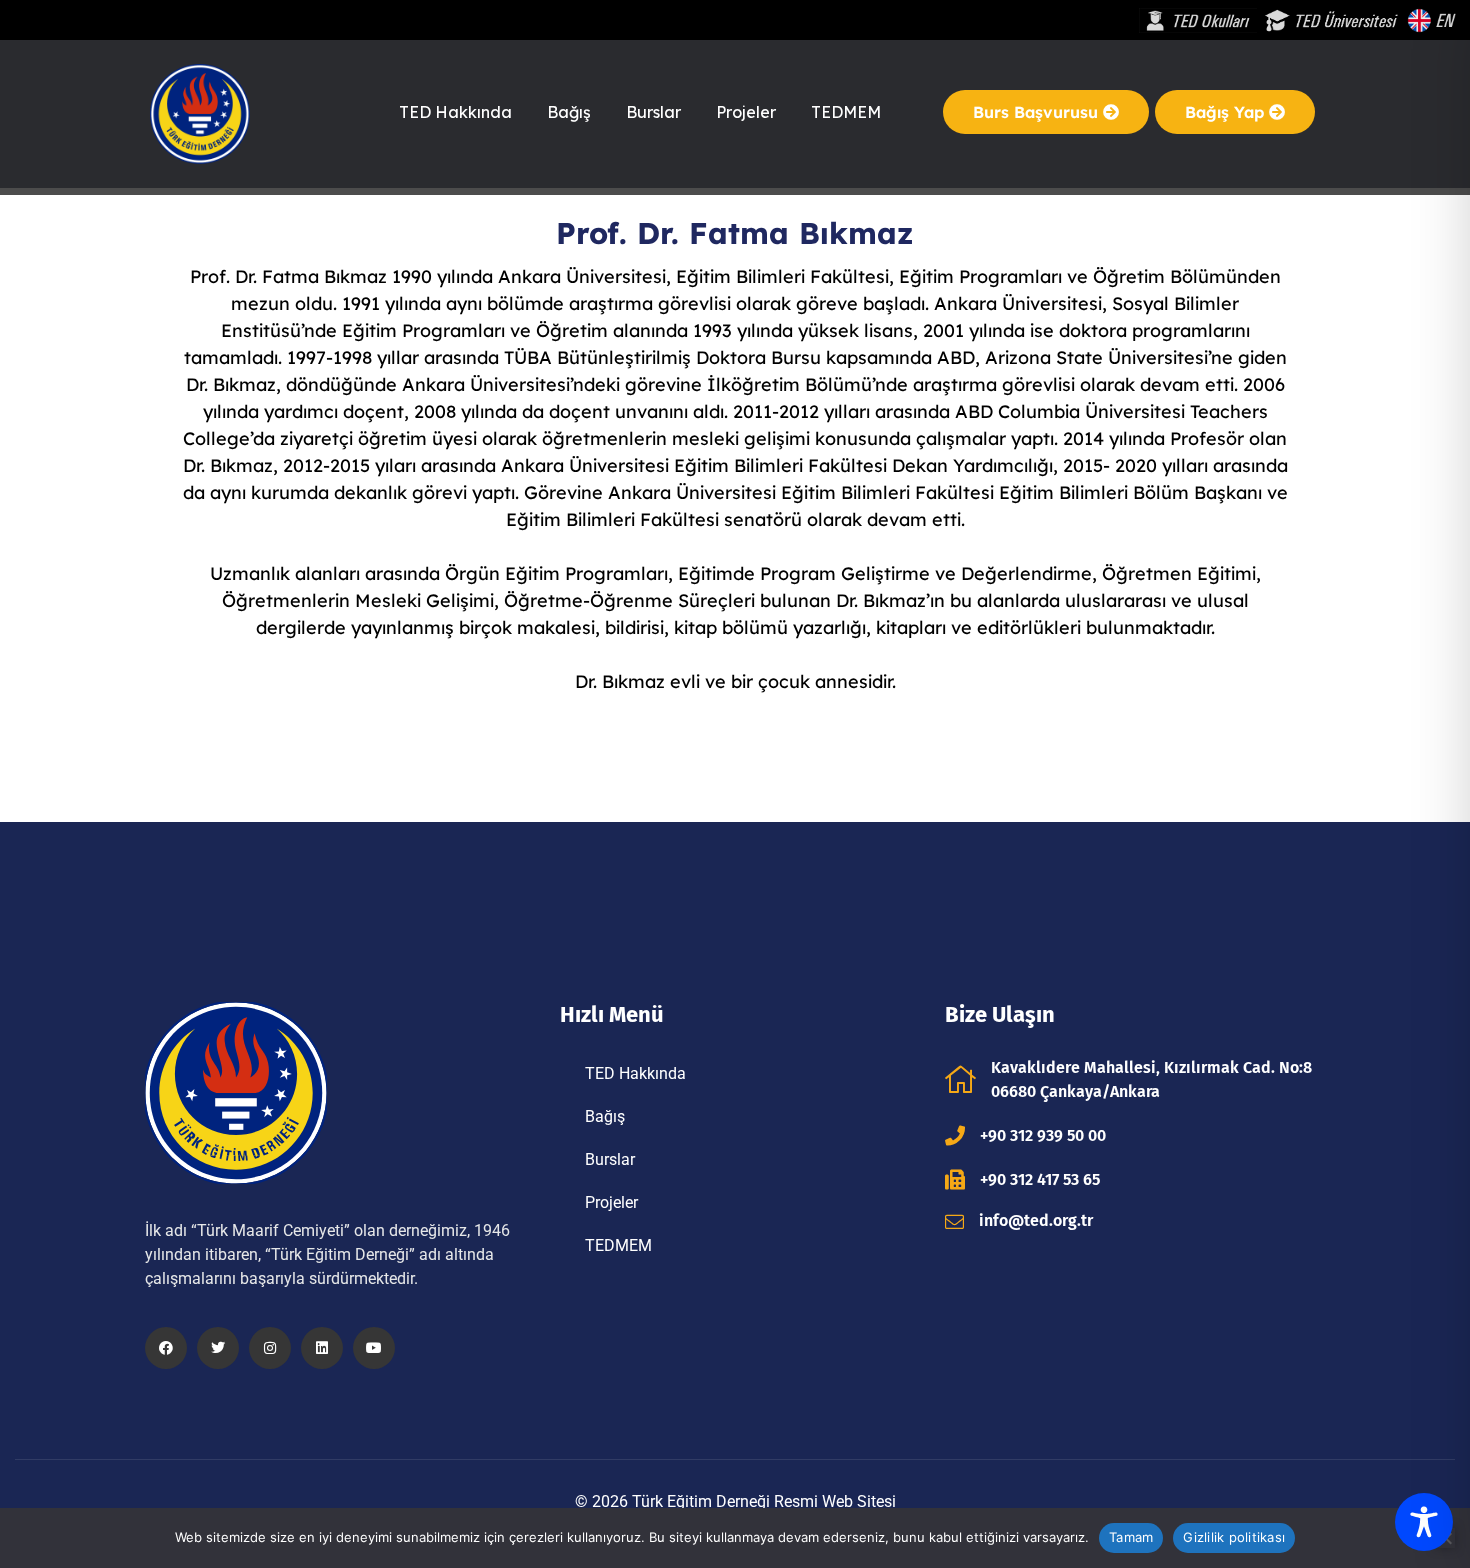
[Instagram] (270, 1348)
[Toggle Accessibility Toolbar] (1424, 1522)
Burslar (653, 112)
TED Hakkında (455, 112)
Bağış (569, 112)
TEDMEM (846, 112)
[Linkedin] (322, 1348)
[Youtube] (374, 1348)
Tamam (1131, 1537)
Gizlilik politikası (1234, 1537)
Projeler (746, 112)
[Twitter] (218, 1348)
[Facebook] (166, 1348)
